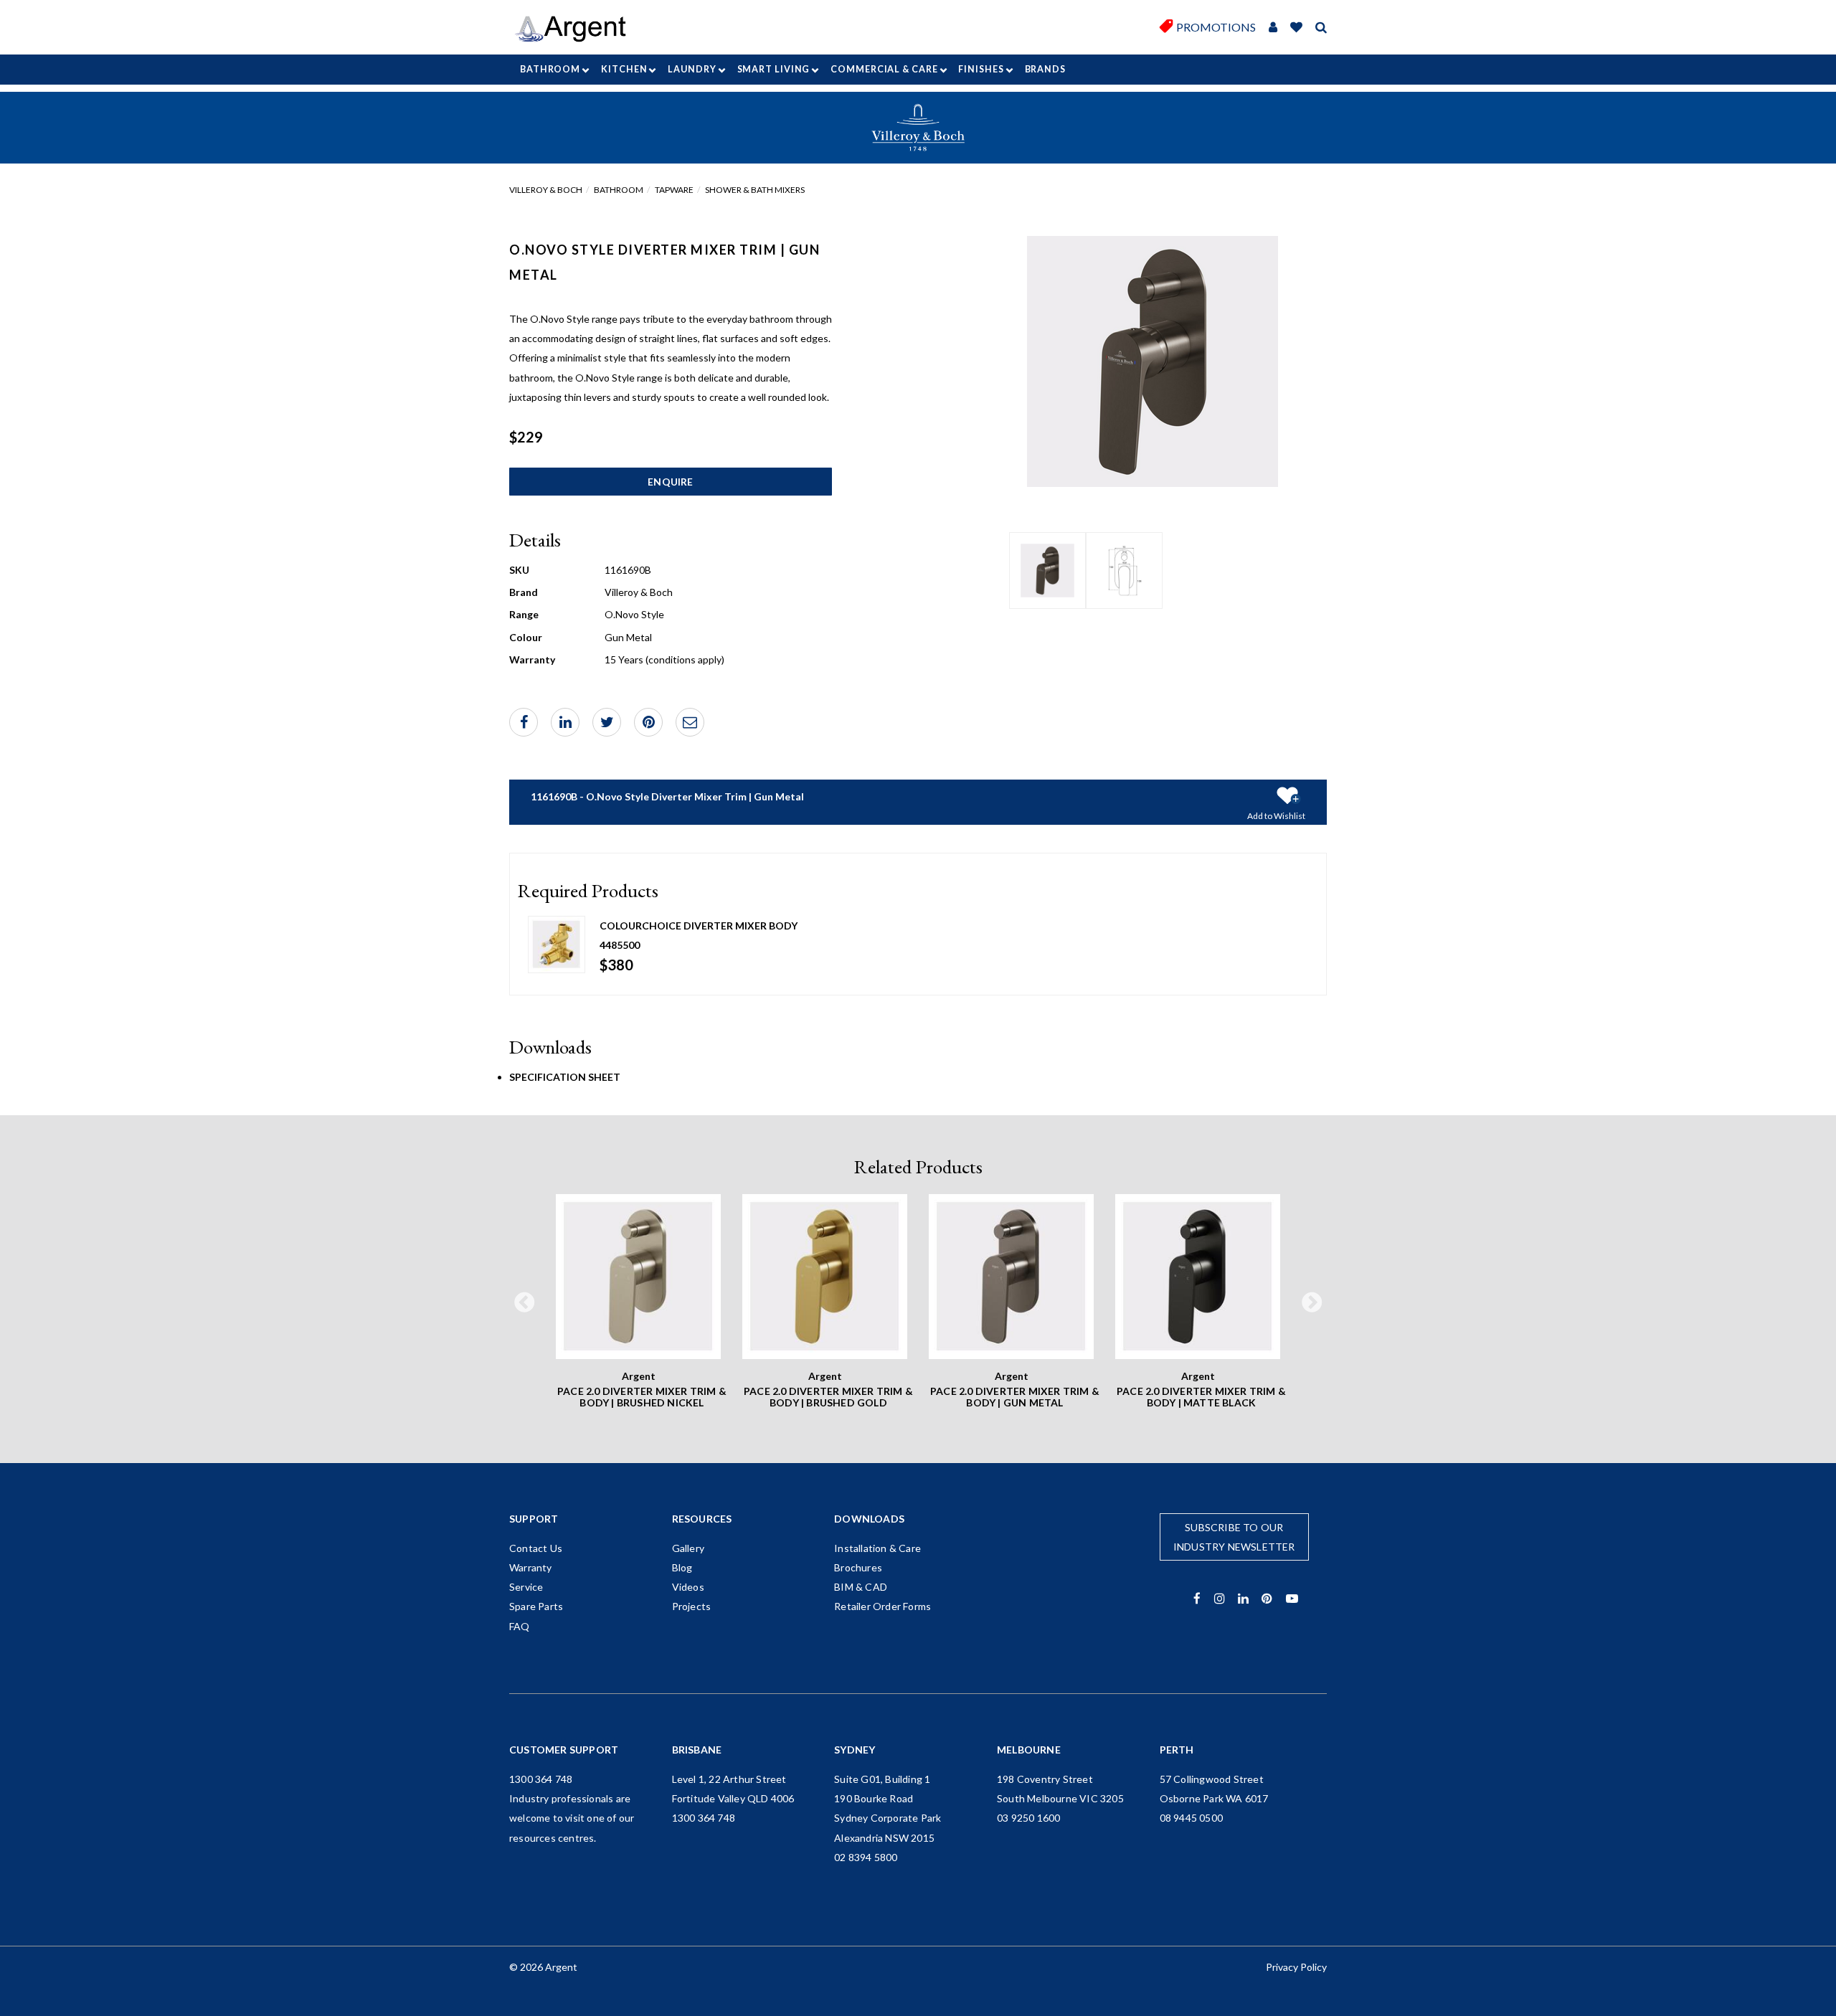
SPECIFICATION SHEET (565, 1077)
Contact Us (536, 1548)
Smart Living (774, 69)
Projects (692, 1606)
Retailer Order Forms (882, 1606)
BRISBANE (697, 1750)
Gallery (688, 1548)
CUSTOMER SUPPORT (564, 1750)
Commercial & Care (884, 69)
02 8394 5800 (866, 1857)
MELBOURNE (1029, 1750)
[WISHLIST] (1296, 28)
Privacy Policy (1296, 1967)
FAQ (520, 1626)
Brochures (858, 1567)
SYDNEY (855, 1750)
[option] (1047, 571)
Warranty (531, 1567)
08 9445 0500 (1191, 1818)
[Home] (576, 29)
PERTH (1177, 1750)
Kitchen (624, 69)
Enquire (670, 482)
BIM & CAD (861, 1587)
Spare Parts (536, 1606)
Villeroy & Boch (546, 190)
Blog (682, 1567)
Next (1312, 1303)
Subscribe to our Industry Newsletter (1234, 1537)
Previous (524, 1303)
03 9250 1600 (1028, 1818)
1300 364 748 (541, 1779)
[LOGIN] (1273, 28)
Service (526, 1587)
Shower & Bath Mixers (755, 190)
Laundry (692, 69)
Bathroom (550, 69)
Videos (688, 1587)
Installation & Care (877, 1548)
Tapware (674, 190)
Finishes (981, 69)
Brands (1045, 69)
